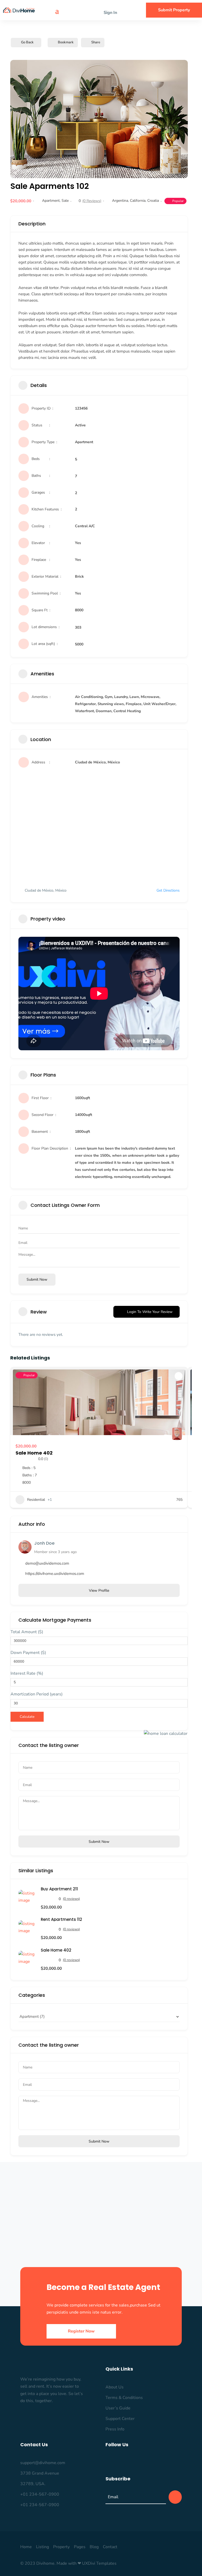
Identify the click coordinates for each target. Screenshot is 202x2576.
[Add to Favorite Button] (179, 1376)
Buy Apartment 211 (59, 1889)
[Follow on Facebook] (107, 2462)
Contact (110, 2547)
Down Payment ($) (28, 1653)
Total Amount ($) (27, 1632)
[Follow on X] (129, 2462)
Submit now (37, 1279)
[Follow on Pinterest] (139, 2462)
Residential (36, 1500)
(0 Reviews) (92, 201)
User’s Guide (118, 2408)
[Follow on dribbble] (150, 2462)
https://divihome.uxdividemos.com (55, 1574)
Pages (80, 2547)
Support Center (120, 2419)
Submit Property (174, 10)
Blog (94, 2547)
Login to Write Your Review (150, 1312)
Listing (42, 2547)
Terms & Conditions (124, 2398)
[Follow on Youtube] (160, 2462)
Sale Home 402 (34, 1453)
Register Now (81, 2331)
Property (61, 2547)
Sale (65, 201)
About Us (115, 2387)
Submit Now (99, 1842)
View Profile (99, 1590)
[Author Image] (177, 1435)
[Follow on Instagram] (118, 2462)
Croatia (153, 201)
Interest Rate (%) (27, 1673)
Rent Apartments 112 (61, 1919)
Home (26, 2547)
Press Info (115, 2429)
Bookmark (66, 42)
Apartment (51, 201)
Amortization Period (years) (37, 1694)
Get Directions (168, 890)
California (138, 201)
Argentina (120, 201)
